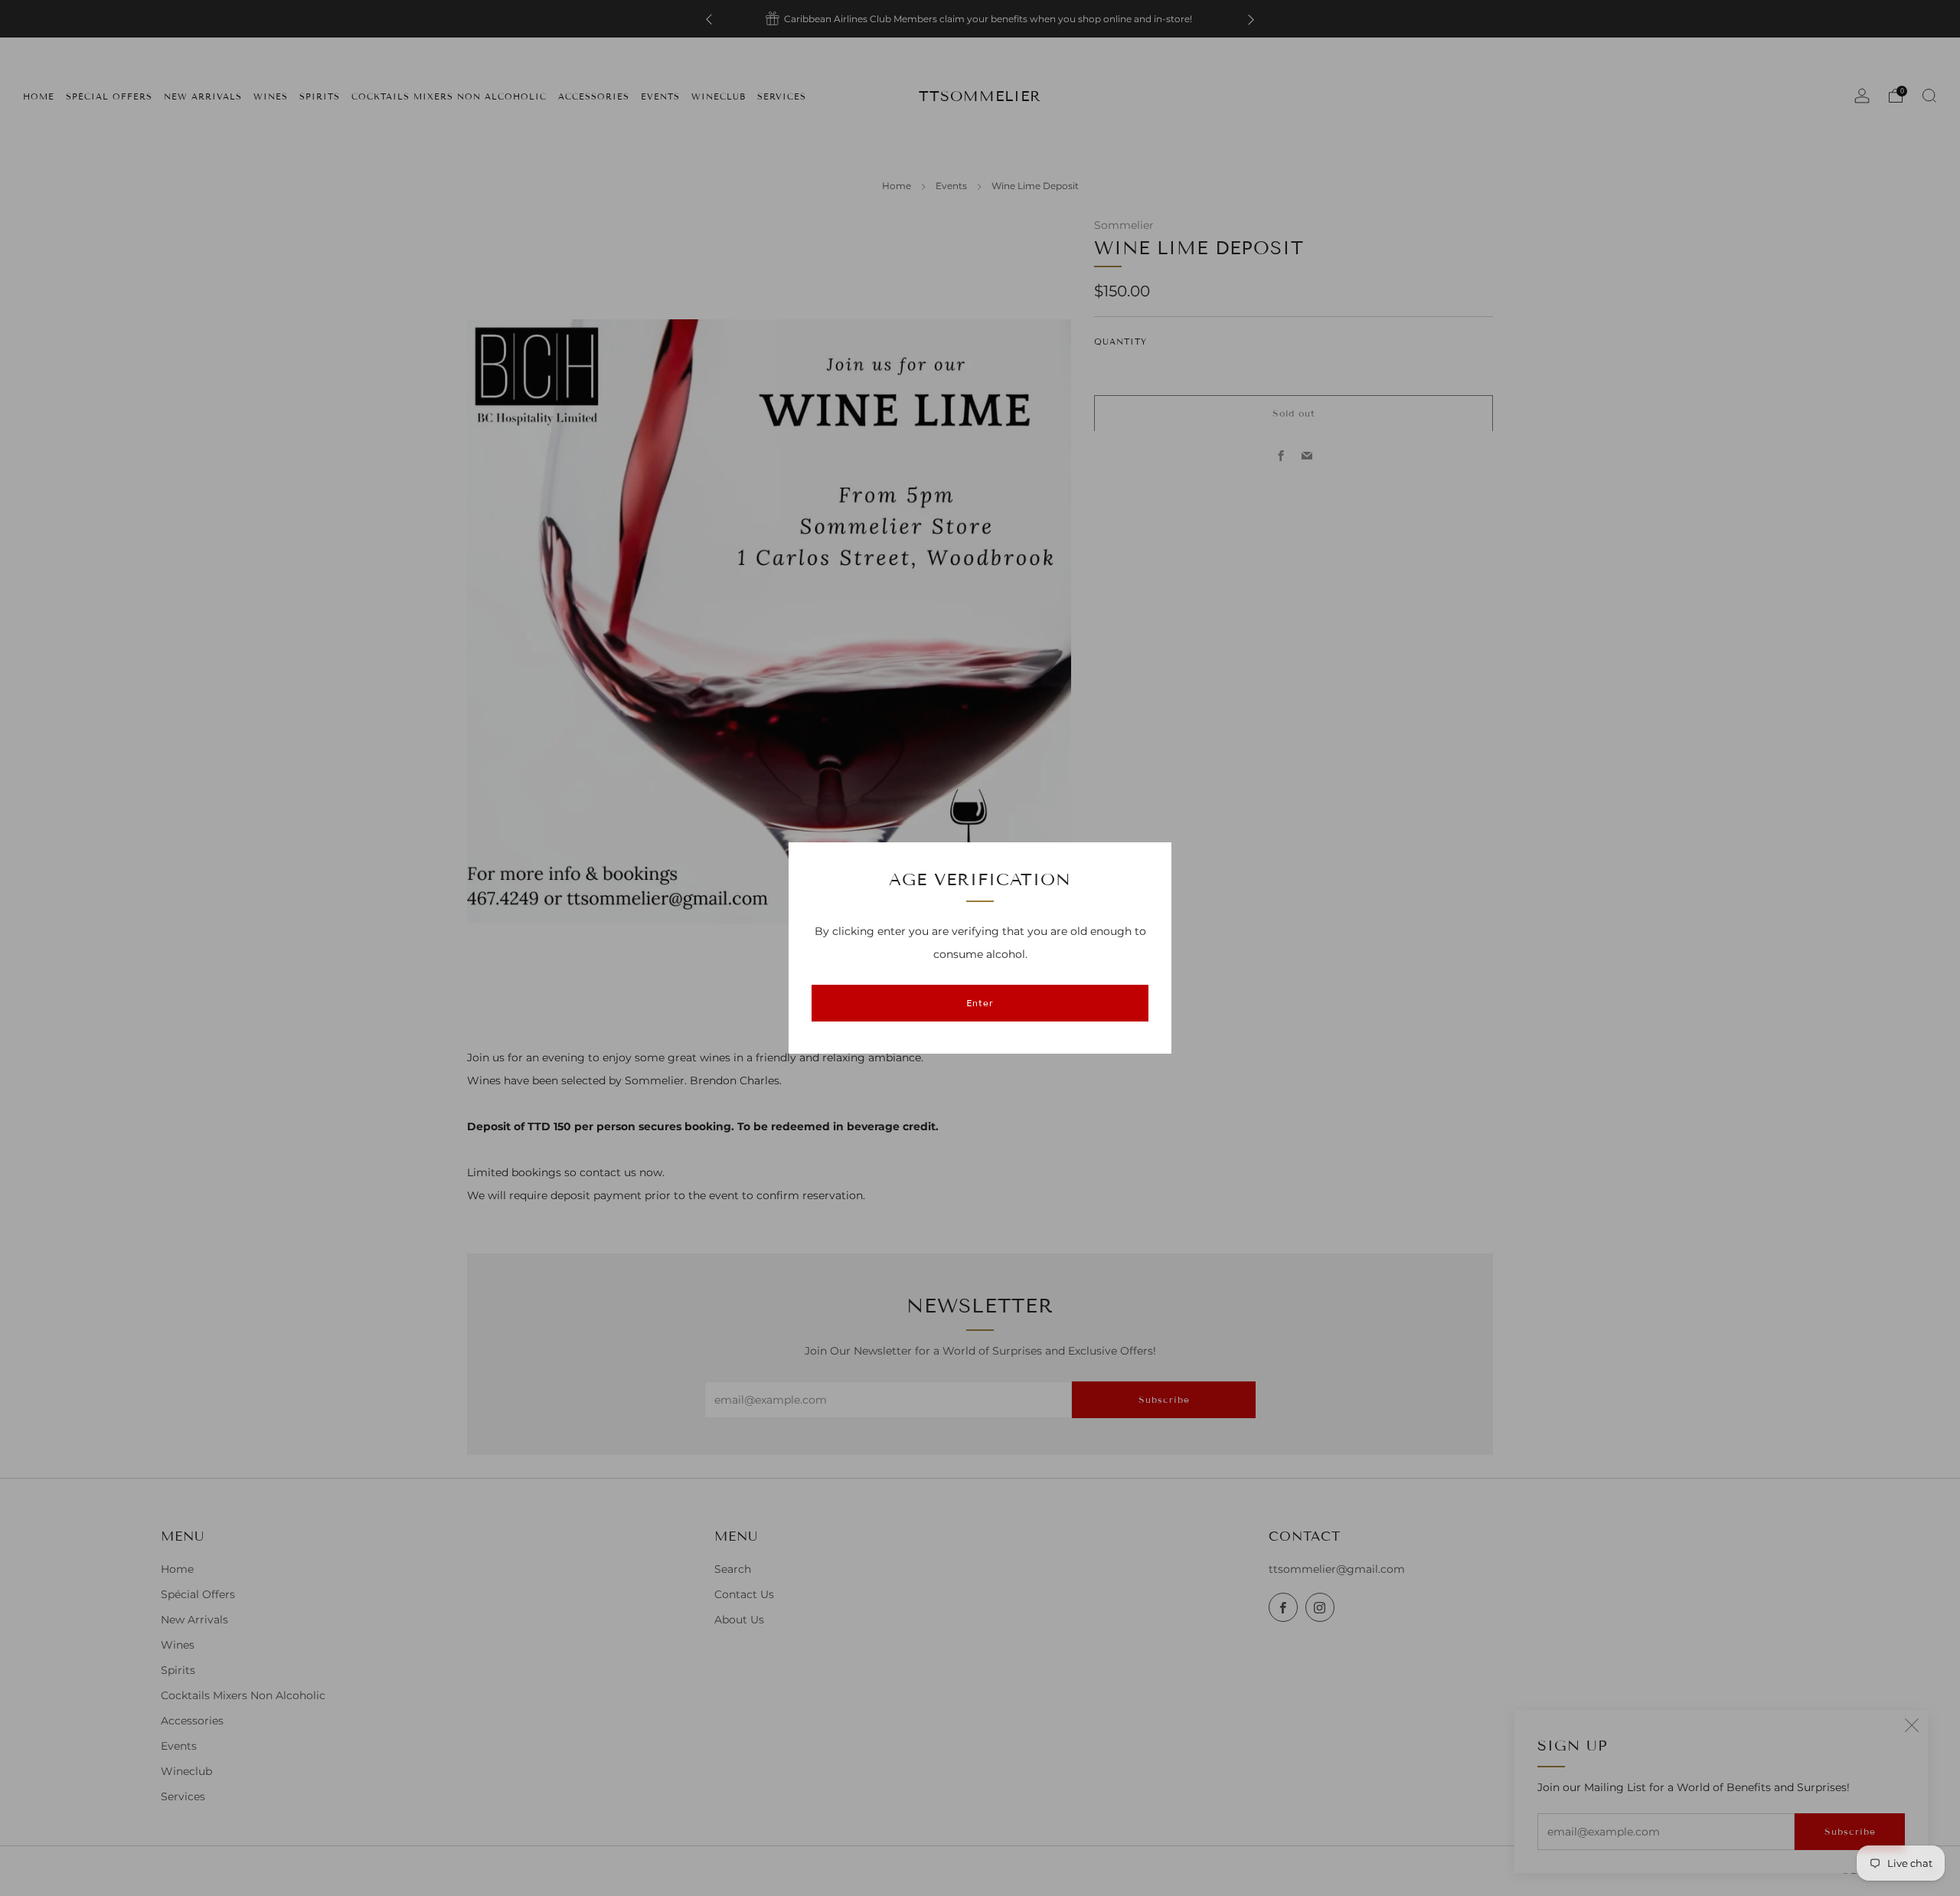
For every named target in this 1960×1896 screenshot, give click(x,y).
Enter (980, 1003)
